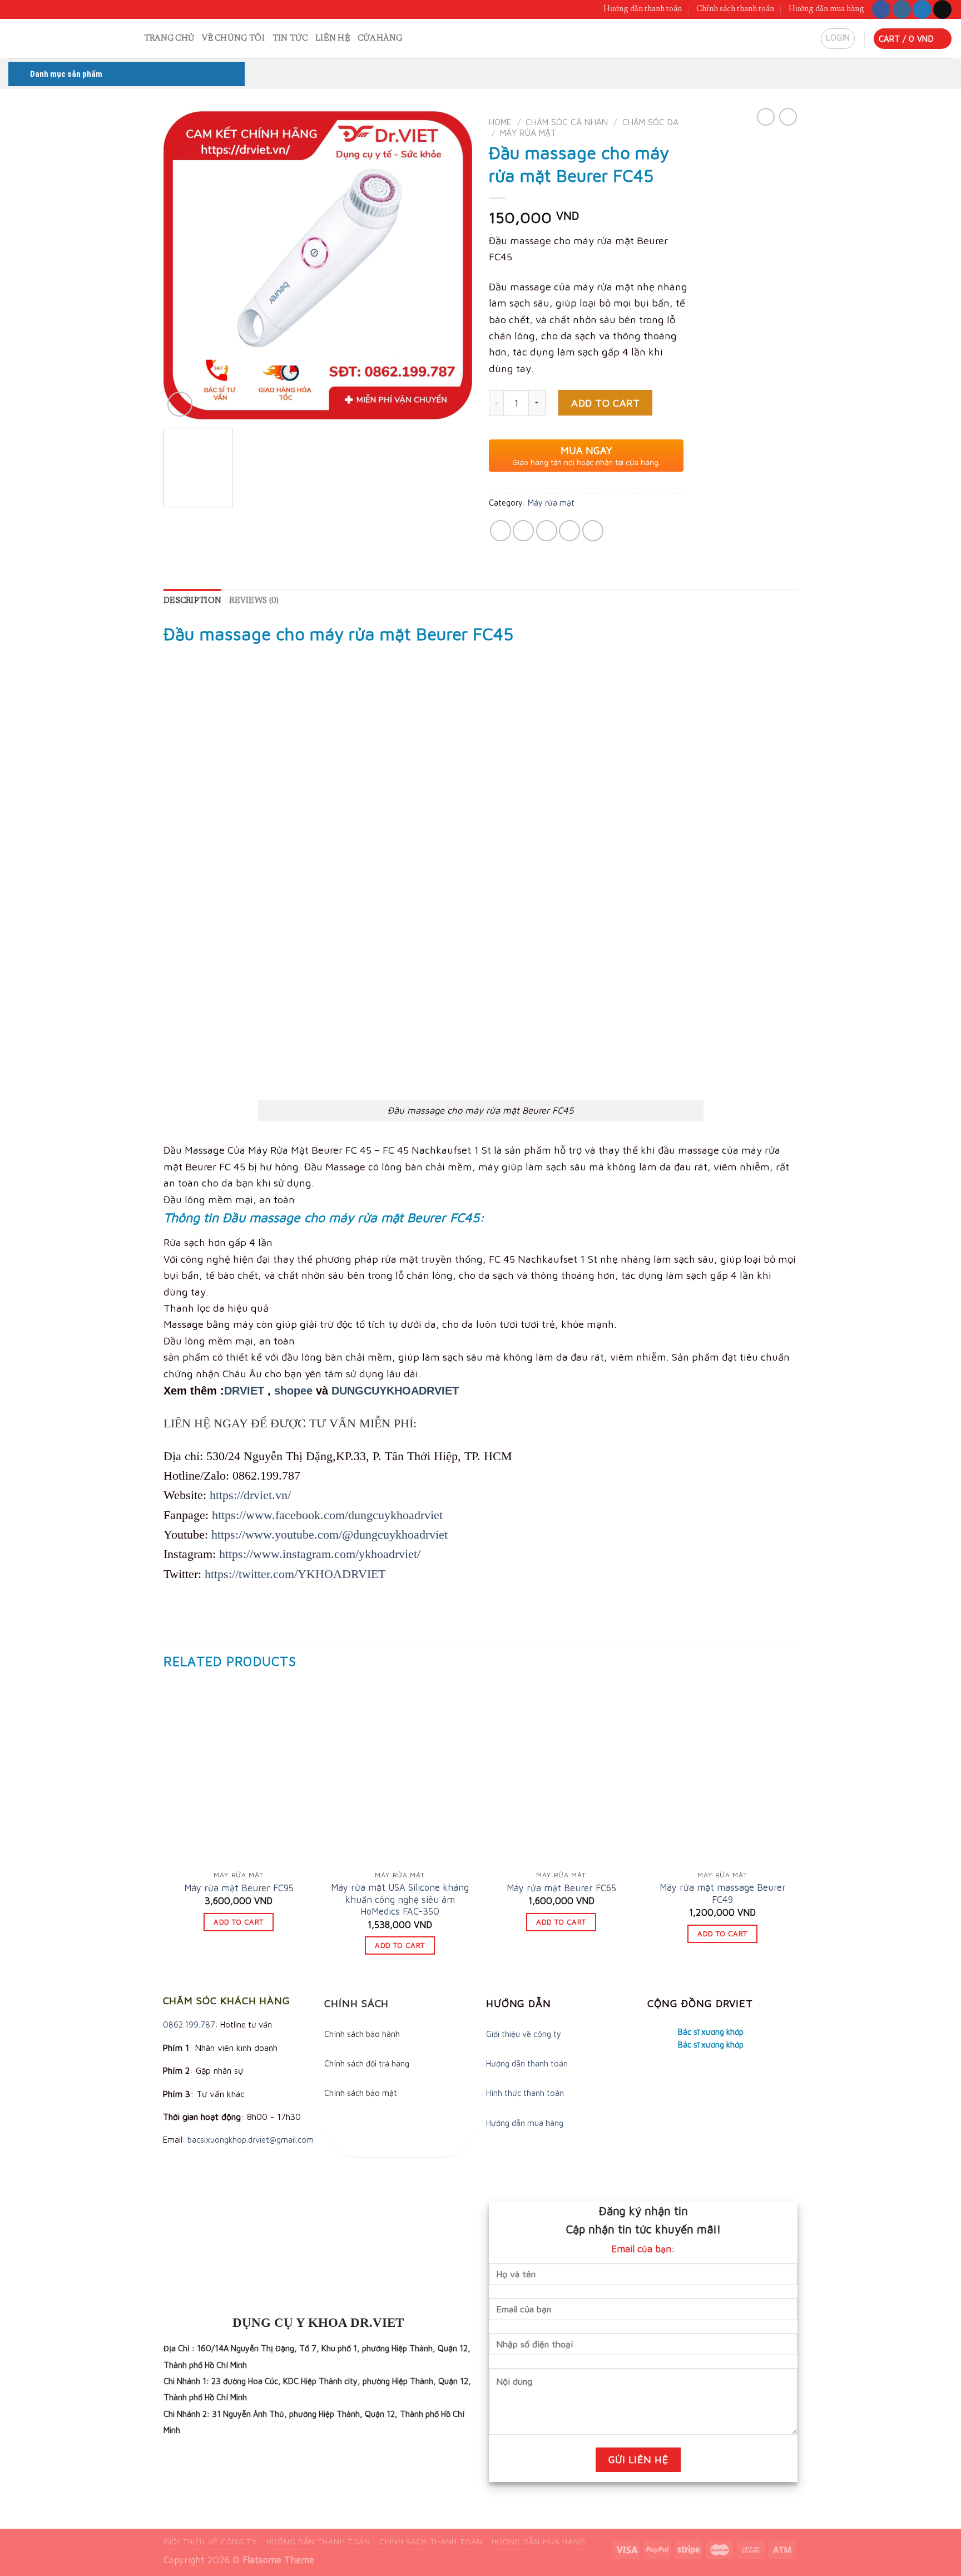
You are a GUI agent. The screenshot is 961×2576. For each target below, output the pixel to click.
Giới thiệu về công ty (524, 2034)
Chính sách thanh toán (735, 9)
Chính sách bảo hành (362, 2034)
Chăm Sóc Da (650, 122)
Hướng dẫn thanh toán (643, 9)
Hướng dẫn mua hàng (826, 9)
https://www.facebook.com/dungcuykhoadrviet (327, 1515)
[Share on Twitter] (523, 531)
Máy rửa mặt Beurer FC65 (561, 1888)
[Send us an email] (942, 9)
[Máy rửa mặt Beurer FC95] (239, 1774)
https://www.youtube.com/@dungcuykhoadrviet (330, 1534)
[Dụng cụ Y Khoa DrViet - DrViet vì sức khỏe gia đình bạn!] (59, 39)
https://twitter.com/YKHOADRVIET (295, 1574)
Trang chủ (169, 39)
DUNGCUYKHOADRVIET (395, 1391)
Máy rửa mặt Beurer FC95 (239, 1888)
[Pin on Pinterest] (569, 531)
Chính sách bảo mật (361, 2093)
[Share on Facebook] (501, 531)
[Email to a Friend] (547, 531)
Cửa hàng (380, 39)
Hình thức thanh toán (525, 2093)
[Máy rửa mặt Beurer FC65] (561, 1774)
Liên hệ (333, 39)
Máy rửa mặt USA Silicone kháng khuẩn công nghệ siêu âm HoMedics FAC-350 (400, 1899)
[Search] (131, 39)
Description (192, 601)
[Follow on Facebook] (881, 9)
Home (500, 122)
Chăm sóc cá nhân (567, 122)
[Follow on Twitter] (922, 9)
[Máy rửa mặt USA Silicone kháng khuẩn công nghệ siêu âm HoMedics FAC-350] (400, 1774)
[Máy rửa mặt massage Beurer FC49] (722, 1774)
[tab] (192, 601)
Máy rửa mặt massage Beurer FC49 (723, 1893)
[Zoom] (180, 404)
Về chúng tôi (233, 39)
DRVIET (244, 1391)
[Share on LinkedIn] (593, 531)
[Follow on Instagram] (902, 9)
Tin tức (290, 39)
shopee (293, 1391)
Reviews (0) (254, 601)
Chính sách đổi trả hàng (367, 2063)
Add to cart (605, 403)
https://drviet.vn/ (250, 1495)
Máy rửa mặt (528, 132)
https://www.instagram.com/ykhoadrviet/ (320, 1554)
